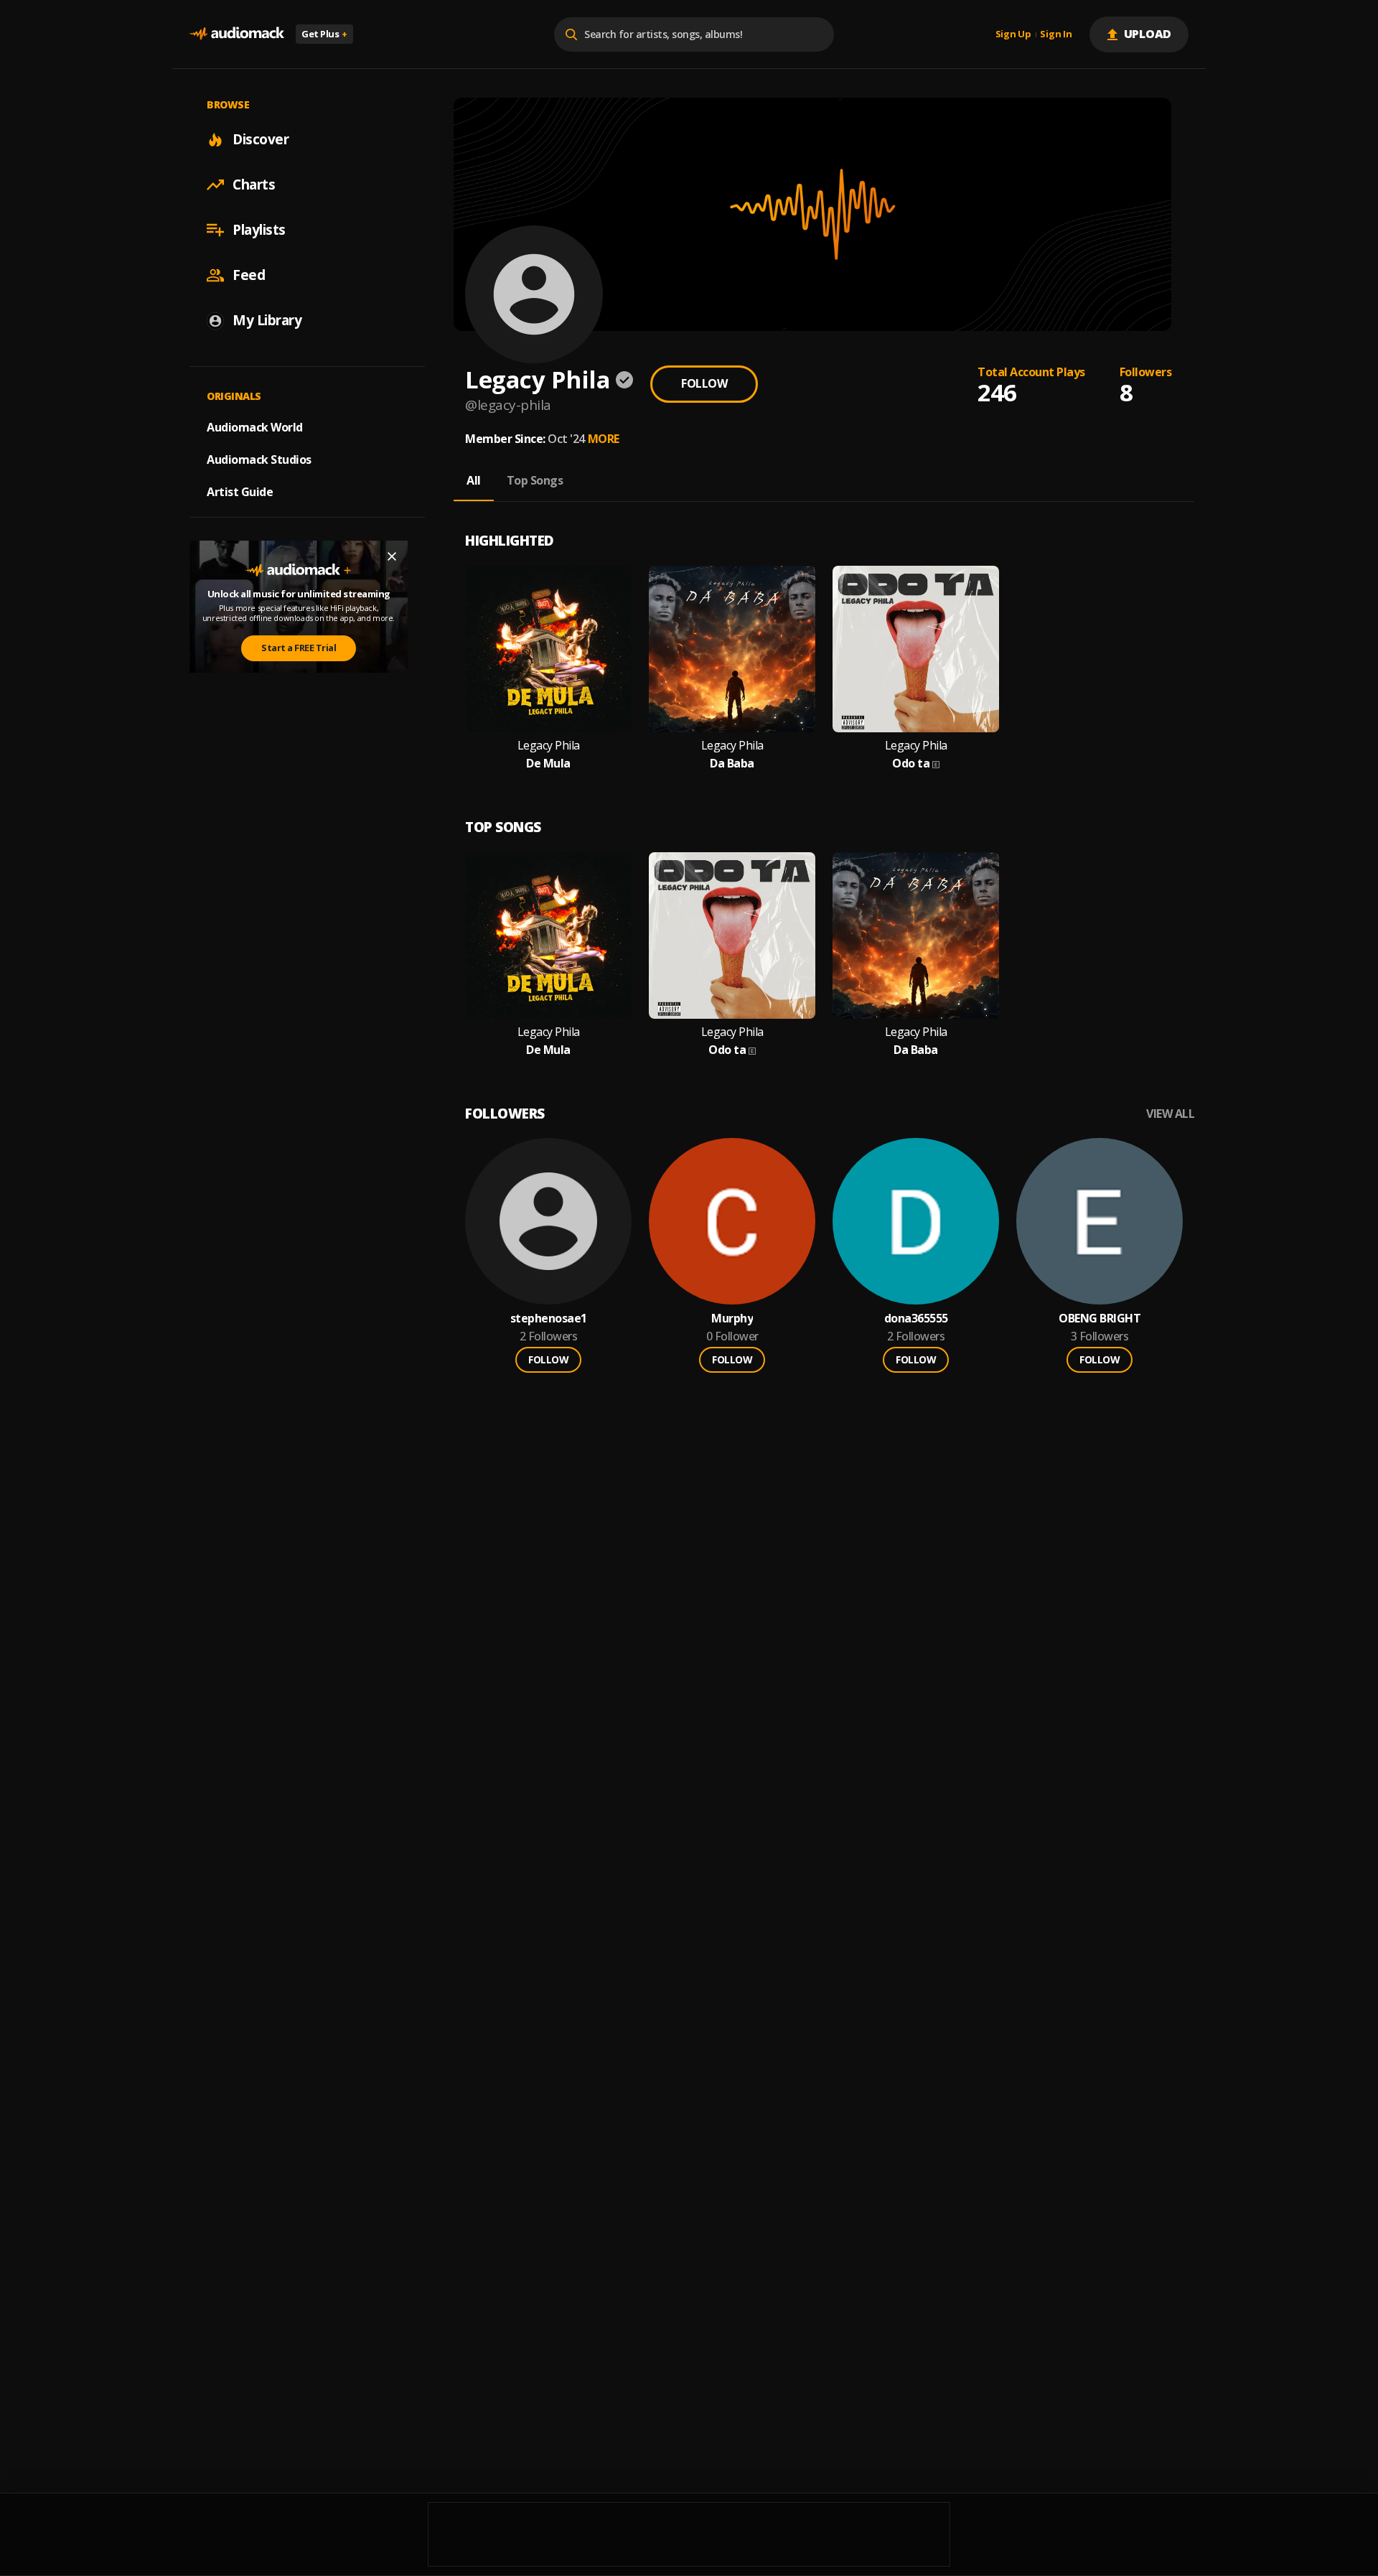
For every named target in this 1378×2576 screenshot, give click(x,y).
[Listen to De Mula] (548, 649)
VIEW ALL (1170, 1114)
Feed (249, 275)
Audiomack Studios (259, 459)
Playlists (259, 230)
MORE (604, 439)
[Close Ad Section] (392, 556)
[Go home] (237, 34)
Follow (704, 383)
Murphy (732, 1319)
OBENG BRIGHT (1100, 1319)
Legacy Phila (549, 746)
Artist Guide (240, 492)
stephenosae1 (549, 1319)
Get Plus (324, 34)
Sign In (1056, 34)
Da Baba (732, 764)
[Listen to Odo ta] (916, 649)
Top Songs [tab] (535, 480)
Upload (1148, 34)
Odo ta (911, 764)
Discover (261, 139)
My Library (267, 320)
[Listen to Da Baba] (732, 649)
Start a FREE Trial (299, 648)
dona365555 (916, 1319)
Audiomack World (255, 427)
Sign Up (1013, 34)
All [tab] (474, 480)
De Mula (548, 764)
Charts (254, 185)
